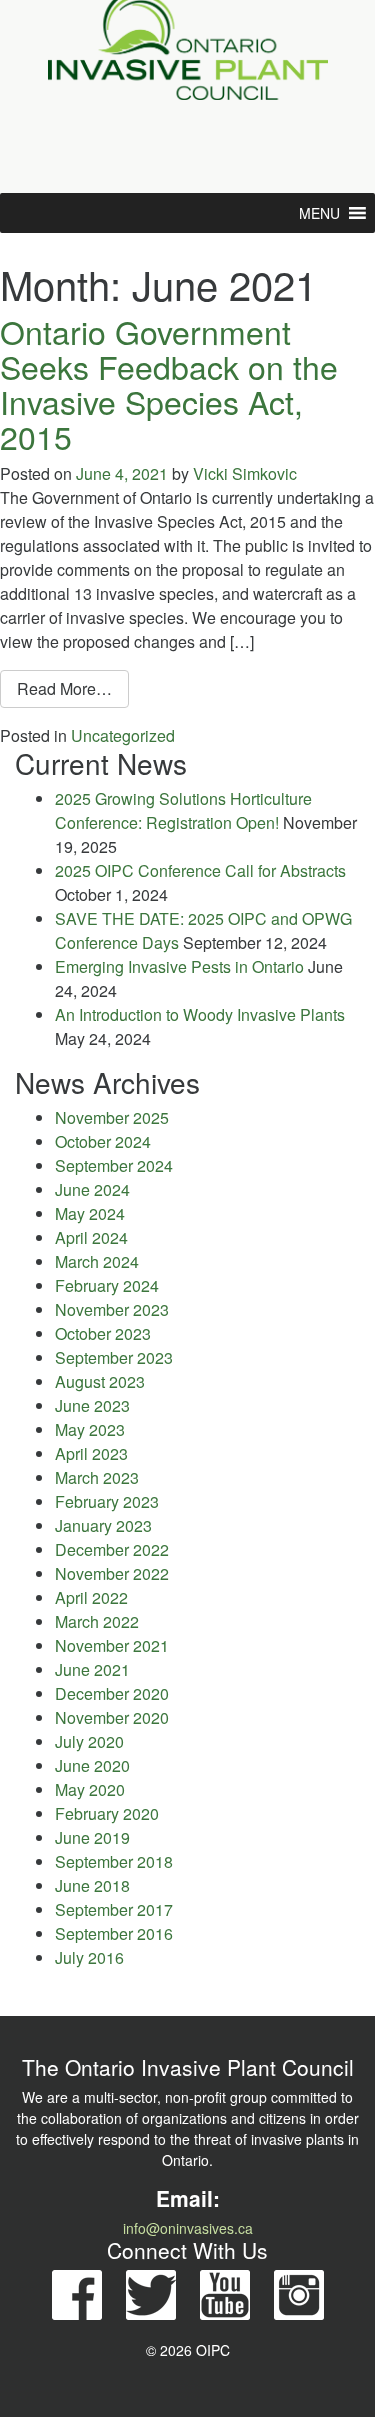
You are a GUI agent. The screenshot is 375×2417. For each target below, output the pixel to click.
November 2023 (112, 1309)
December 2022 (112, 1549)
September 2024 (114, 1165)
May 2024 (90, 1213)
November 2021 (112, 1645)
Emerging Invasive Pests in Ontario (179, 966)
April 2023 (91, 1453)
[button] (319, 213)
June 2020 (92, 1765)
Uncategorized (123, 735)
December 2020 (112, 1693)
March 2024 (97, 1261)
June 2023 (92, 1405)
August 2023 (100, 1381)
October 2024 (103, 1141)
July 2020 (89, 1741)
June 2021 (92, 1669)
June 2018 (92, 1885)
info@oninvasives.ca (188, 2228)
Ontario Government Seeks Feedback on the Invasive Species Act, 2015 (169, 384)
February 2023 (107, 1501)
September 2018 (114, 1861)
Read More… (73, 688)
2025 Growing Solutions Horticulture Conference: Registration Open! (183, 810)
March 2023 (97, 1477)
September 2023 (114, 1357)
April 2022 (91, 1597)
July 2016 (89, 1957)
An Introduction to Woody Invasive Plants (200, 1014)
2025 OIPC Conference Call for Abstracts (200, 870)
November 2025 (112, 1117)
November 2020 (112, 1717)
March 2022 (97, 1621)
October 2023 (103, 1333)
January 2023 (103, 1525)
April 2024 (91, 1237)
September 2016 (114, 1933)
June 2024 (92, 1189)
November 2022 (112, 1573)
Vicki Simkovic (245, 473)
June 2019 (92, 1837)
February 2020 (107, 1813)
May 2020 (90, 1789)
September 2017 (114, 1909)
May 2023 (90, 1429)
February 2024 (107, 1285)
